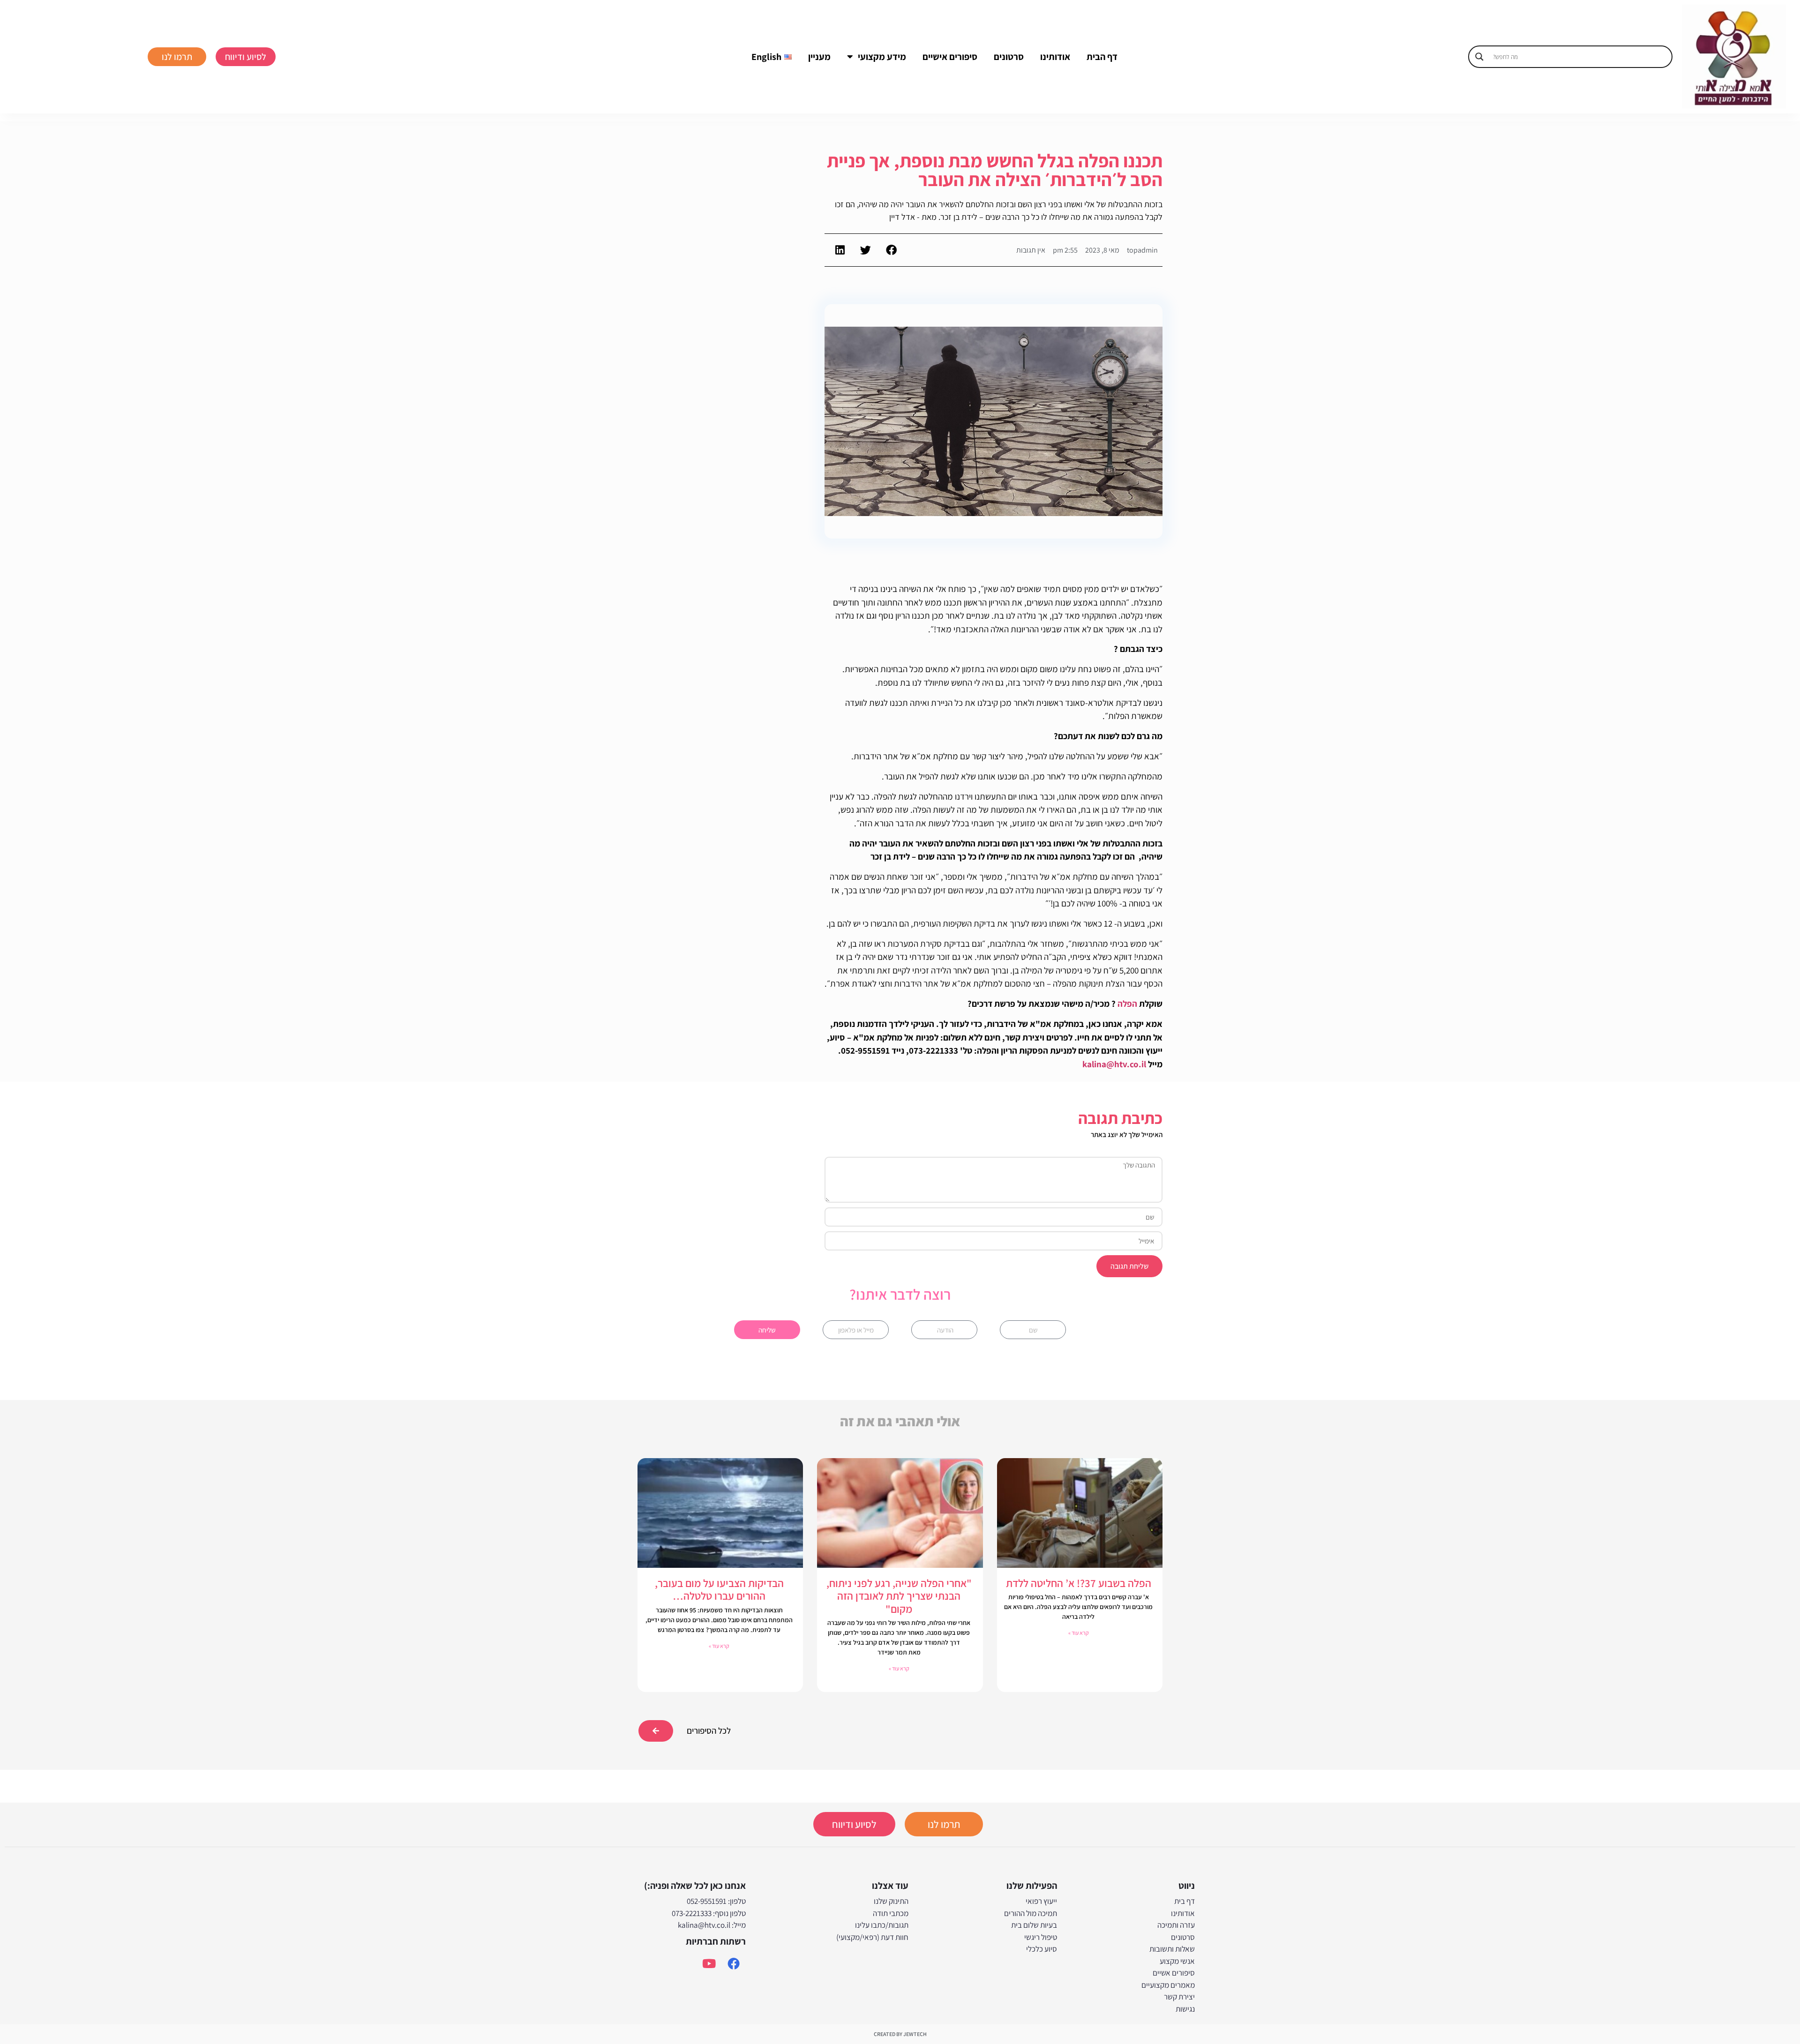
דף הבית (1102, 57)
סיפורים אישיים (950, 57)
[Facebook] (734, 1963)
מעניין (819, 57)
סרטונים (1009, 57)
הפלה (1127, 1003)
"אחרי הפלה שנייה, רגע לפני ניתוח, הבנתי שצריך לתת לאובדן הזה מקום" (899, 1596)
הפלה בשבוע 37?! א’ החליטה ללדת (1079, 1583)
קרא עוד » (1079, 1633)
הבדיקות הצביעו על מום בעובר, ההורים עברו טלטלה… (719, 1590)
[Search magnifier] (1479, 57)
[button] (891, 250)
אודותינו (1055, 57)
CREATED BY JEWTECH (900, 2034)
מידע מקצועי (882, 57)
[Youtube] (709, 1963)
